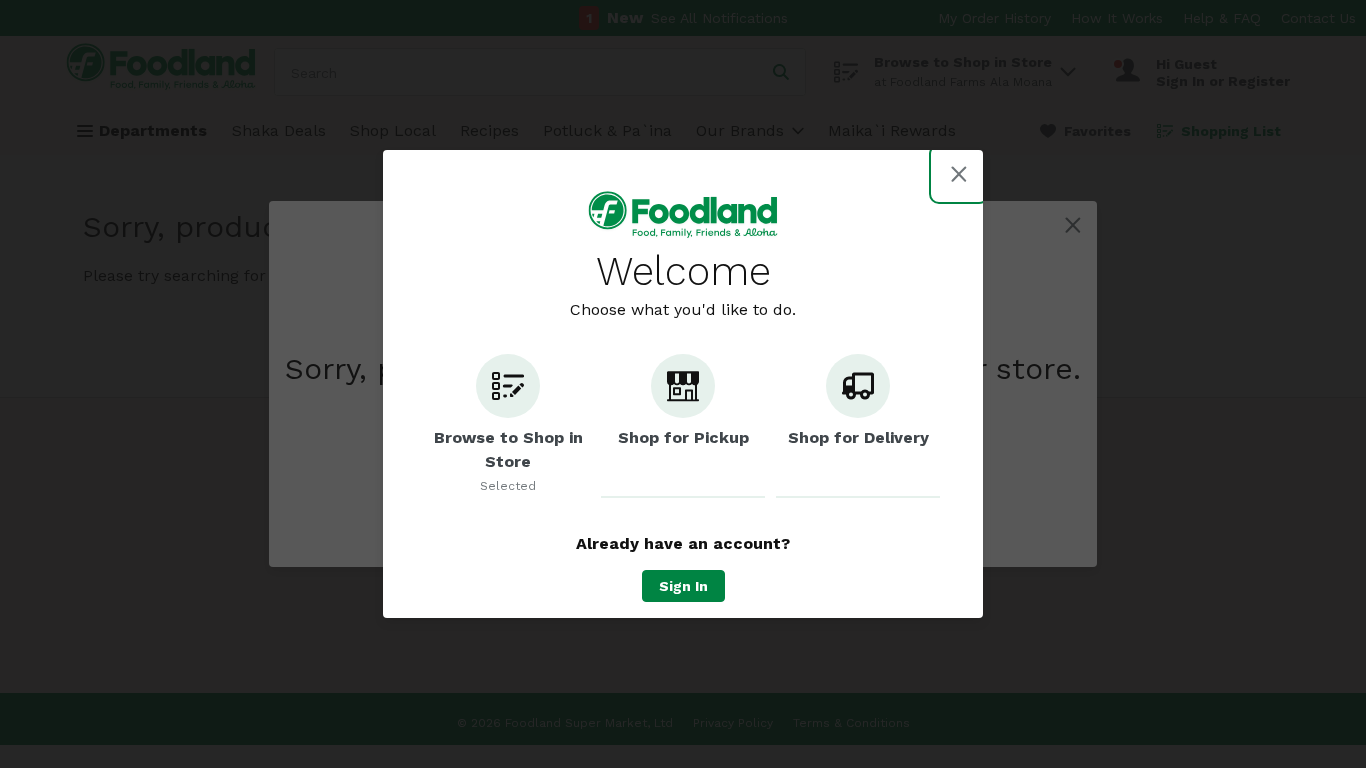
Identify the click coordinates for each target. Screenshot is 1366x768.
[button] (508, 426)
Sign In (683, 586)
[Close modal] (959, 174)
